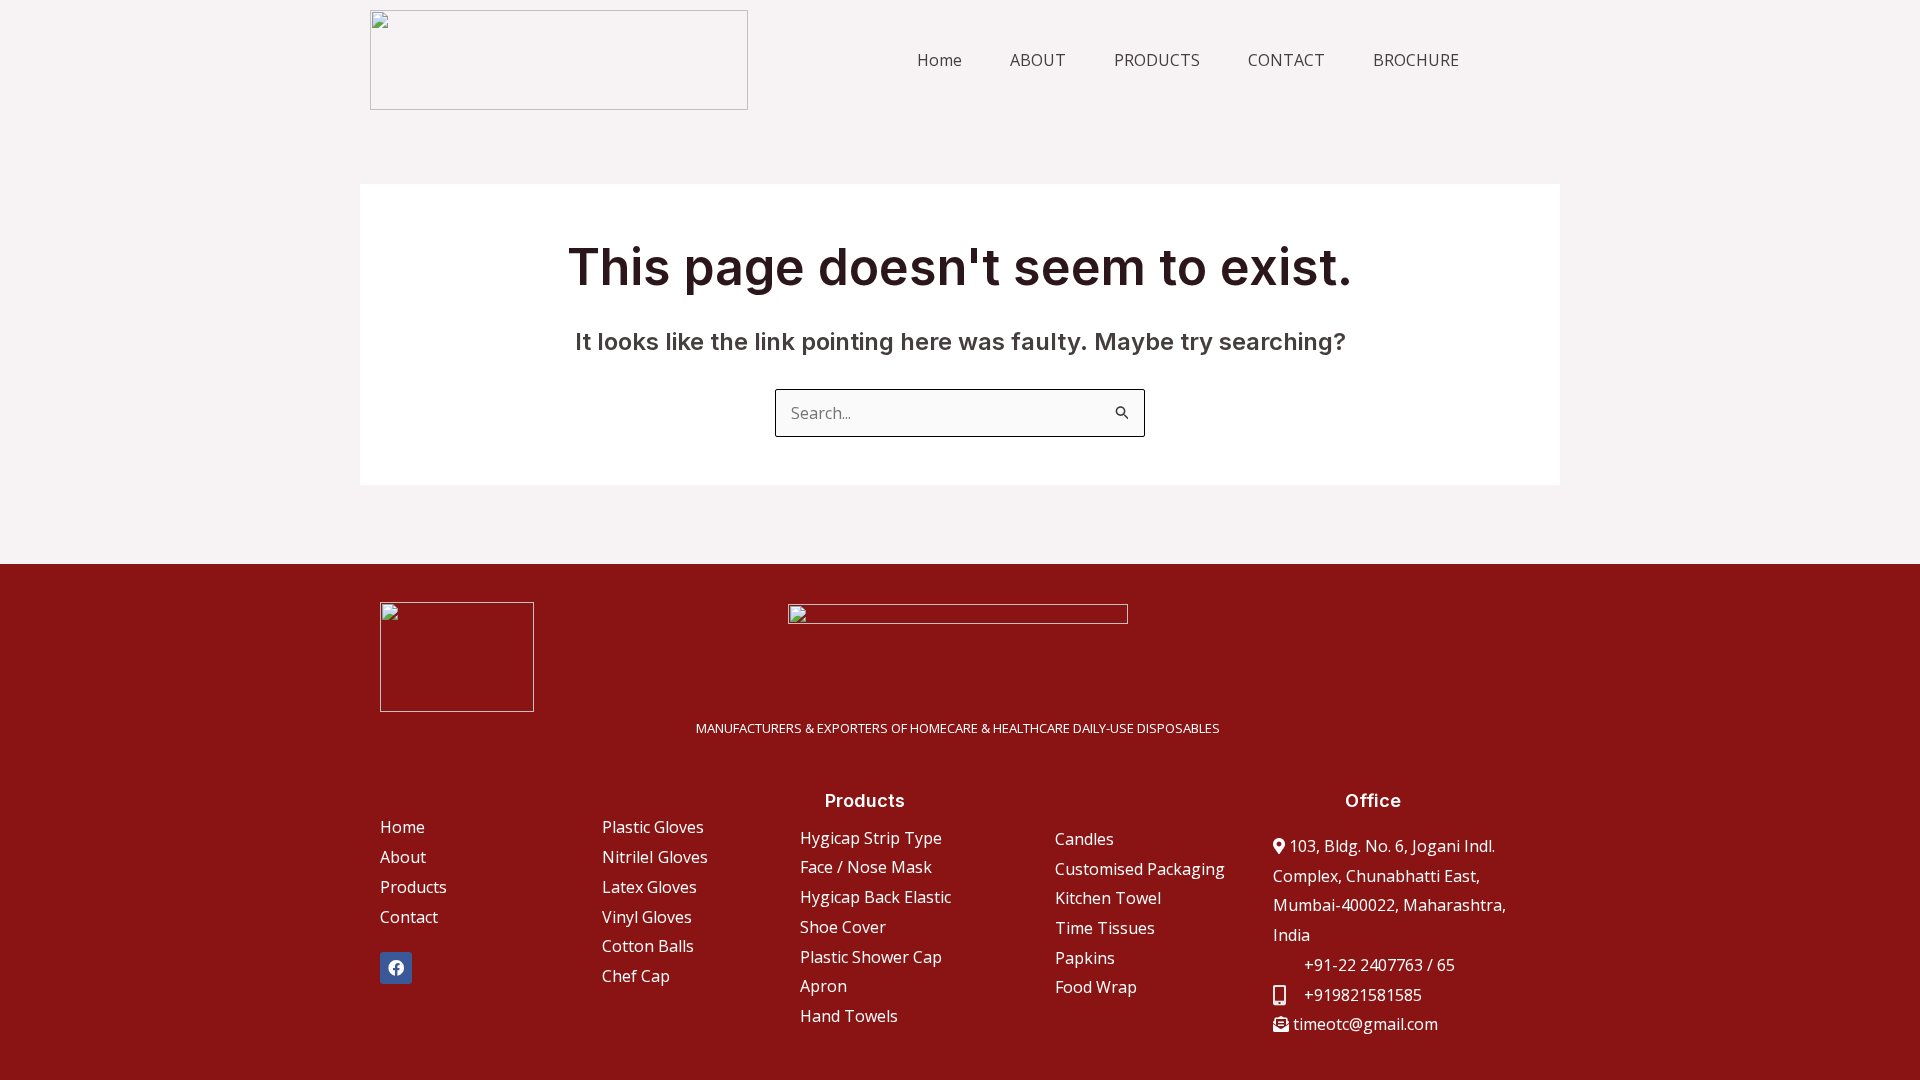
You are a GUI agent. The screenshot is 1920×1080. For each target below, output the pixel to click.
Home (939, 60)
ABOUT (1038, 60)
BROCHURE (1416, 60)
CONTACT (1286, 60)
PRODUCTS (1157, 60)
